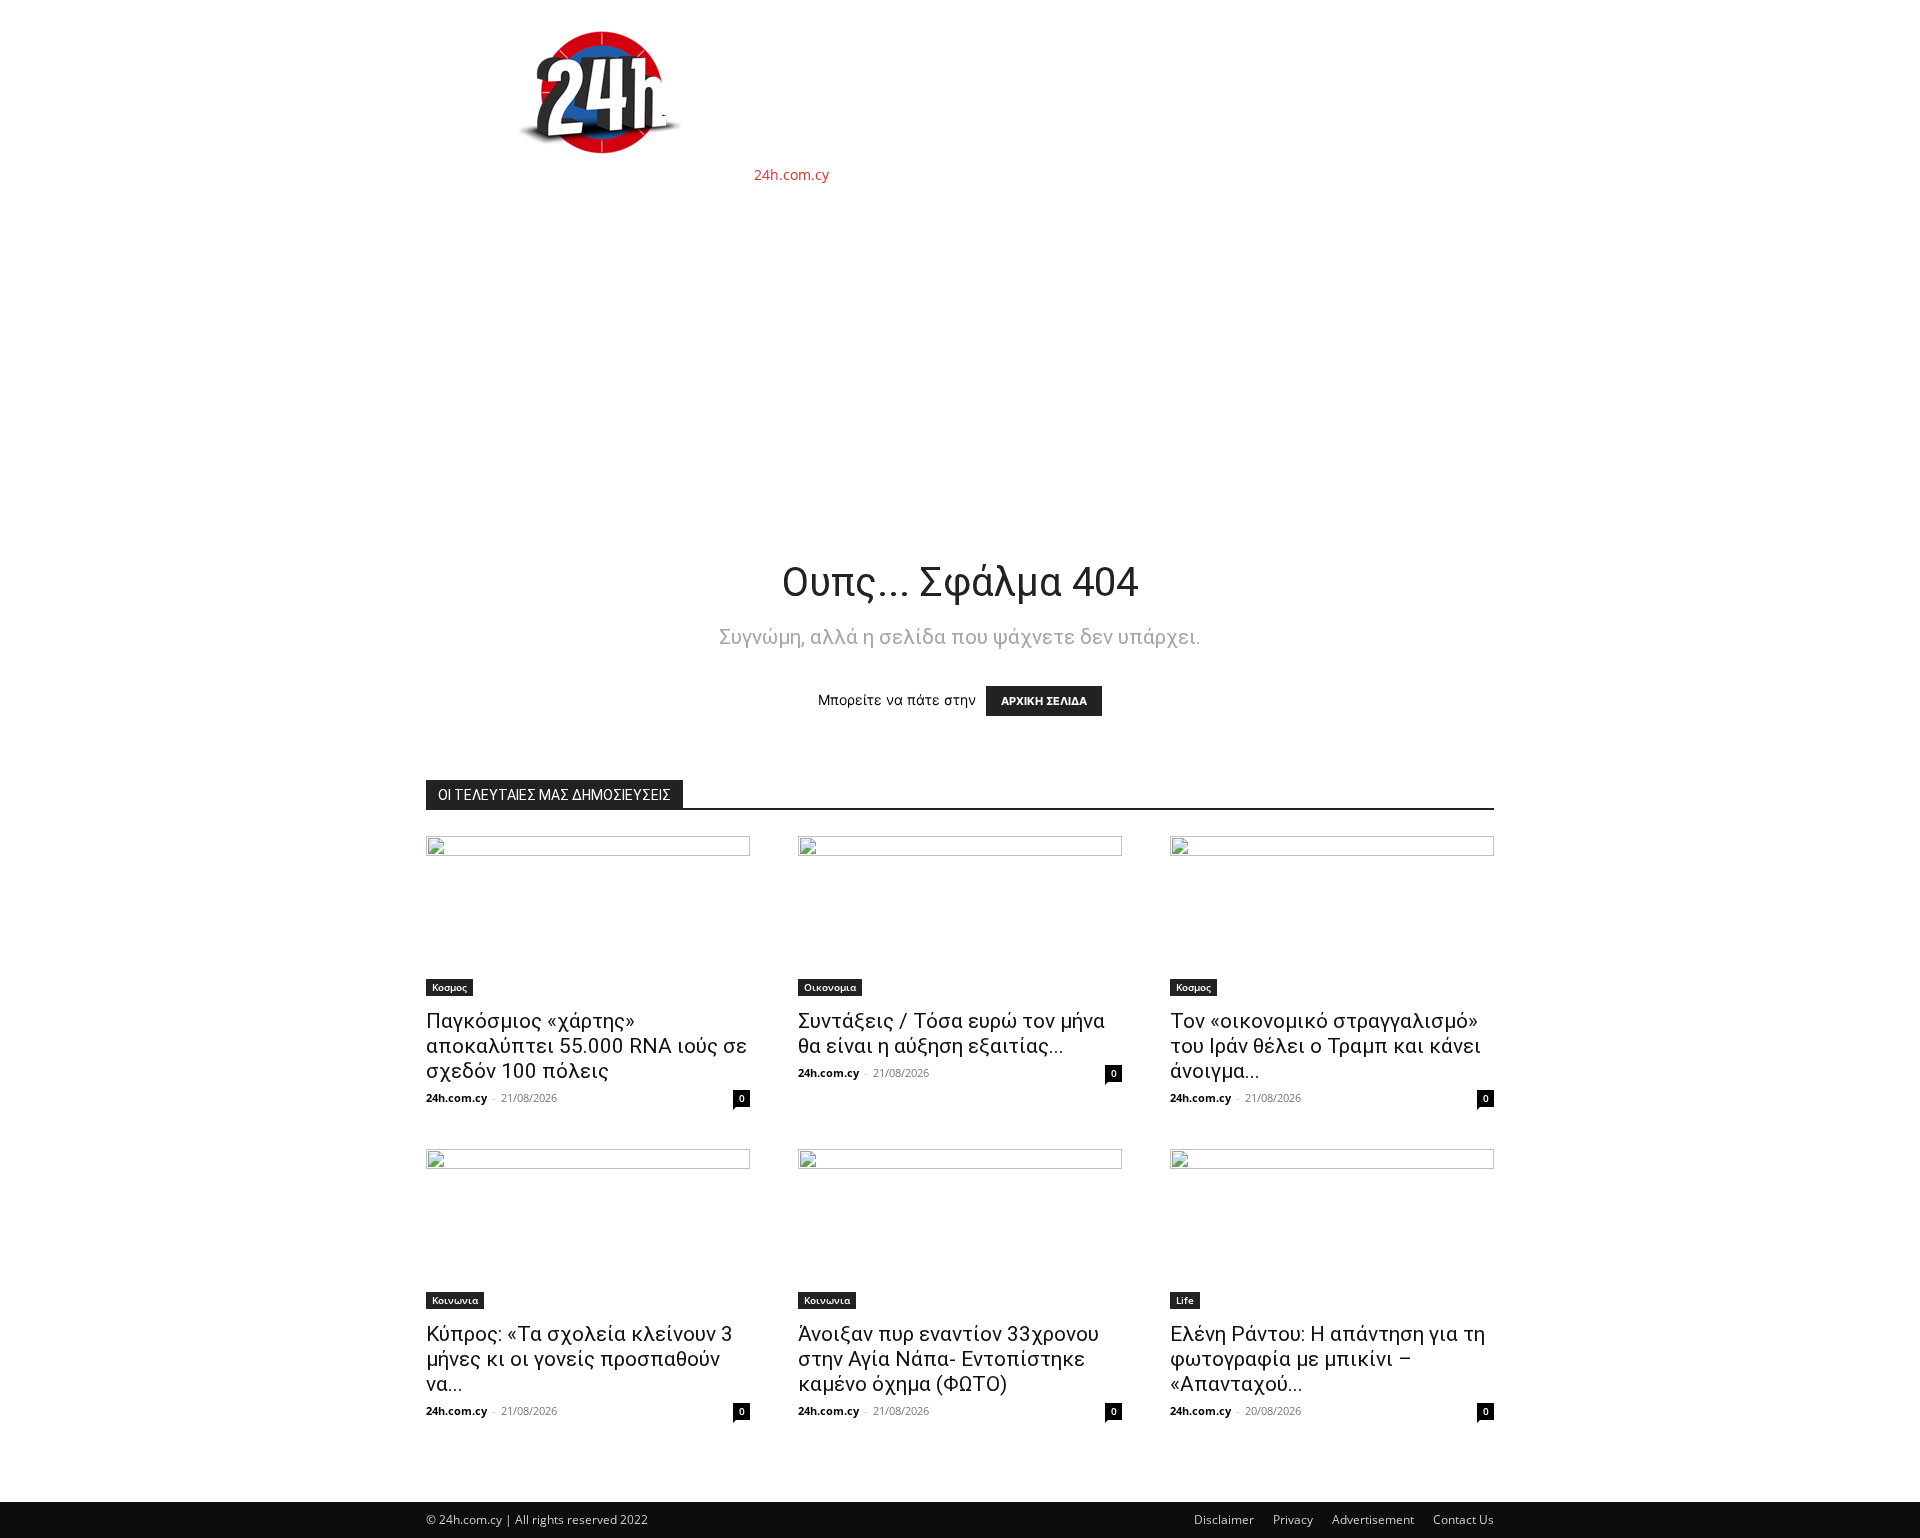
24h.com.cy (456, 1097)
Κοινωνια (455, 1300)
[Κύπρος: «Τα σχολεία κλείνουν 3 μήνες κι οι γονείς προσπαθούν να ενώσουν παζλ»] (588, 1229)
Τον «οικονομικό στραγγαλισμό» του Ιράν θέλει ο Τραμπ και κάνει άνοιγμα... (1325, 1046)
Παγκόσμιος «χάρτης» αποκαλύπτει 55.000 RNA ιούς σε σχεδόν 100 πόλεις (586, 1046)
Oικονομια (830, 987)
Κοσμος (449, 987)
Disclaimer (1224, 1519)
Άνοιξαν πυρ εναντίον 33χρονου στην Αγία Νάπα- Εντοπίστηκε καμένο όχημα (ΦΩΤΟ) (948, 1359)
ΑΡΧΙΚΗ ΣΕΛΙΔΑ (1044, 701)
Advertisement (1373, 1519)
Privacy (1293, 1519)
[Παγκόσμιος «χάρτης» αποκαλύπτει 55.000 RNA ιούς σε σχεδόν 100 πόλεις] (588, 916)
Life (1185, 1300)
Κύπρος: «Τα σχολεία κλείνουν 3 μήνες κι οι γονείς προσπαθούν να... (579, 1359)
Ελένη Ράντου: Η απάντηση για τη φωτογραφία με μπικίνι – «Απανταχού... (1327, 1359)
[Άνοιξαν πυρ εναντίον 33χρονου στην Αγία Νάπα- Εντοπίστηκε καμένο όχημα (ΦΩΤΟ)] (960, 1229)
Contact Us (1463, 1519)
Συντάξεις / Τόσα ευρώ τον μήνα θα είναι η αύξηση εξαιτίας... (951, 1033)
